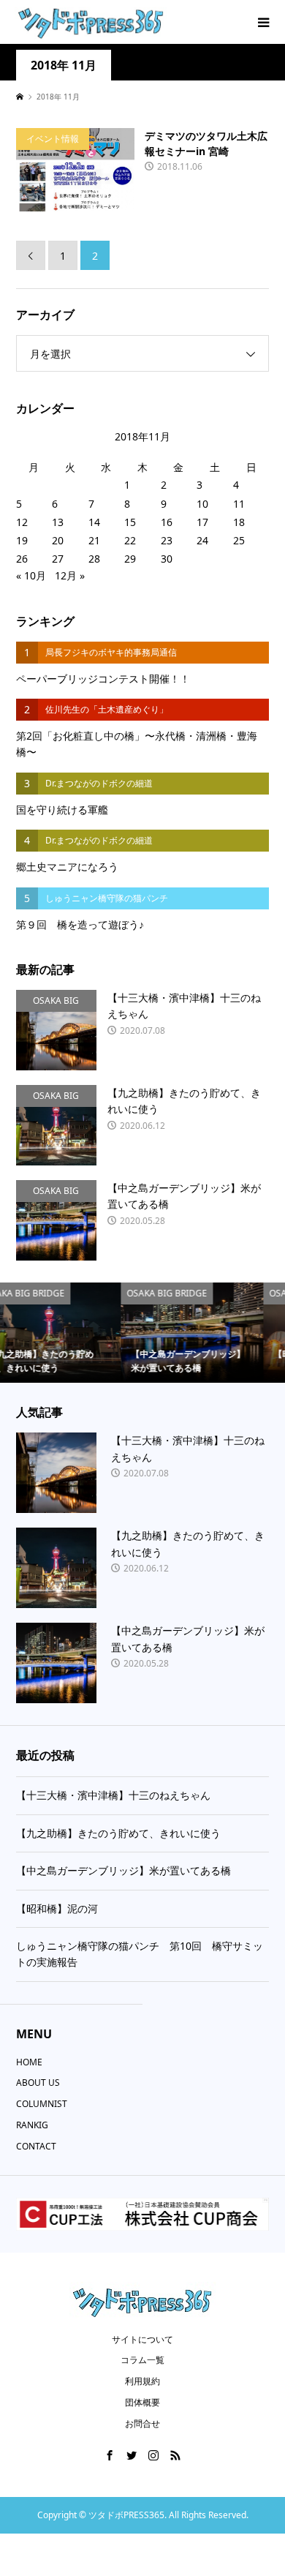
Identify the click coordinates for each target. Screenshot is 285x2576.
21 (94, 540)
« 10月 (31, 575)
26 (22, 559)
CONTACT (36, 2146)
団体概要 (142, 2402)
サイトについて (142, 2339)
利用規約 (142, 2381)
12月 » (70, 575)
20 (58, 540)
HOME (29, 2062)
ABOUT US (38, 2083)
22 (130, 540)
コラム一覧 (142, 2360)
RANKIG (32, 2125)
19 (22, 540)
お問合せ (142, 2423)
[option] (92, 1333)
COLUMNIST (42, 2104)
